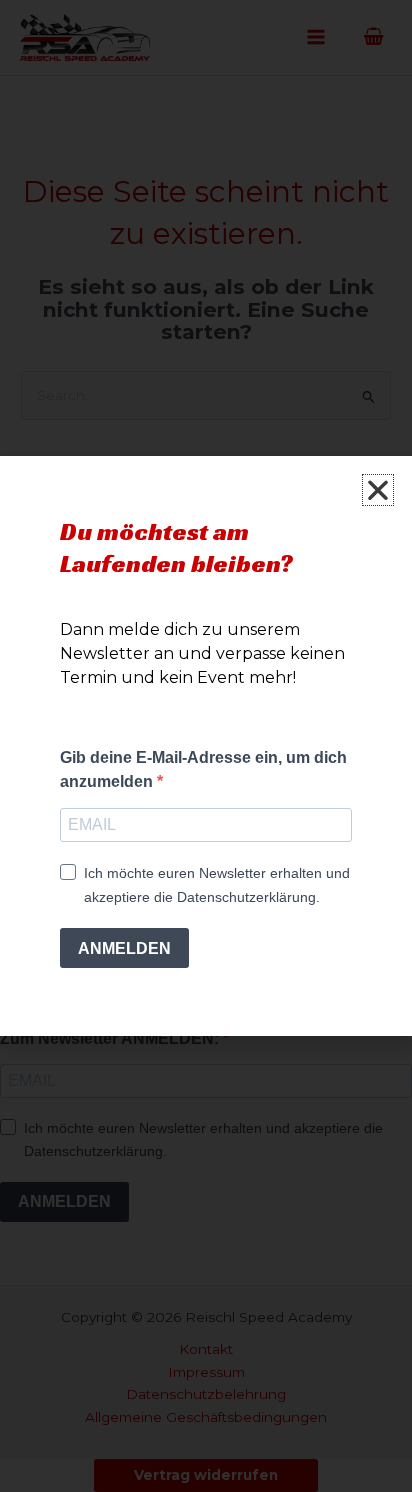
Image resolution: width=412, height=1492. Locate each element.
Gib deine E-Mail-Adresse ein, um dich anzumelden (203, 769)
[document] (206, 746)
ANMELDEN (124, 948)
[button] (378, 490)
